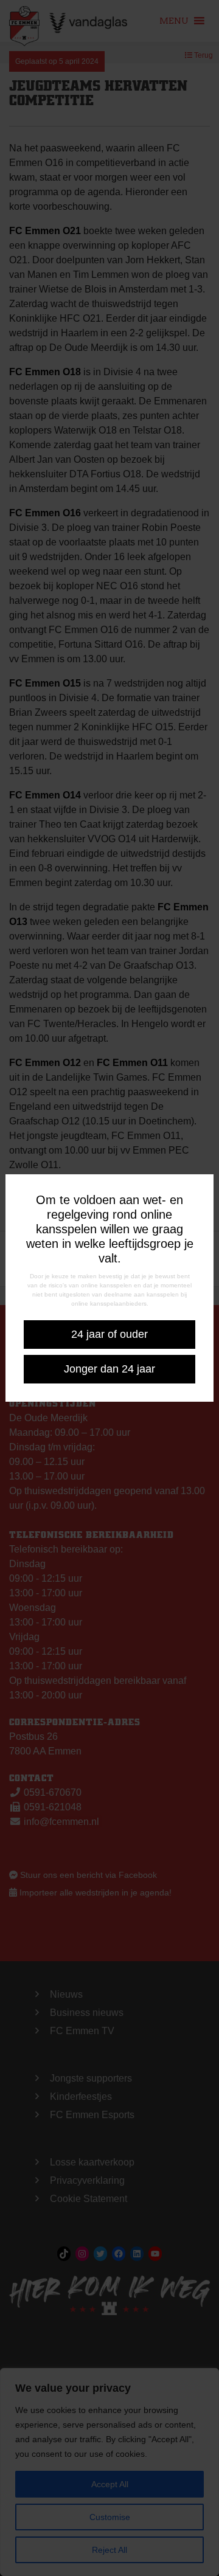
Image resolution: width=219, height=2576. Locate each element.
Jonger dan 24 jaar (109, 1369)
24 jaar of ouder (109, 1334)
